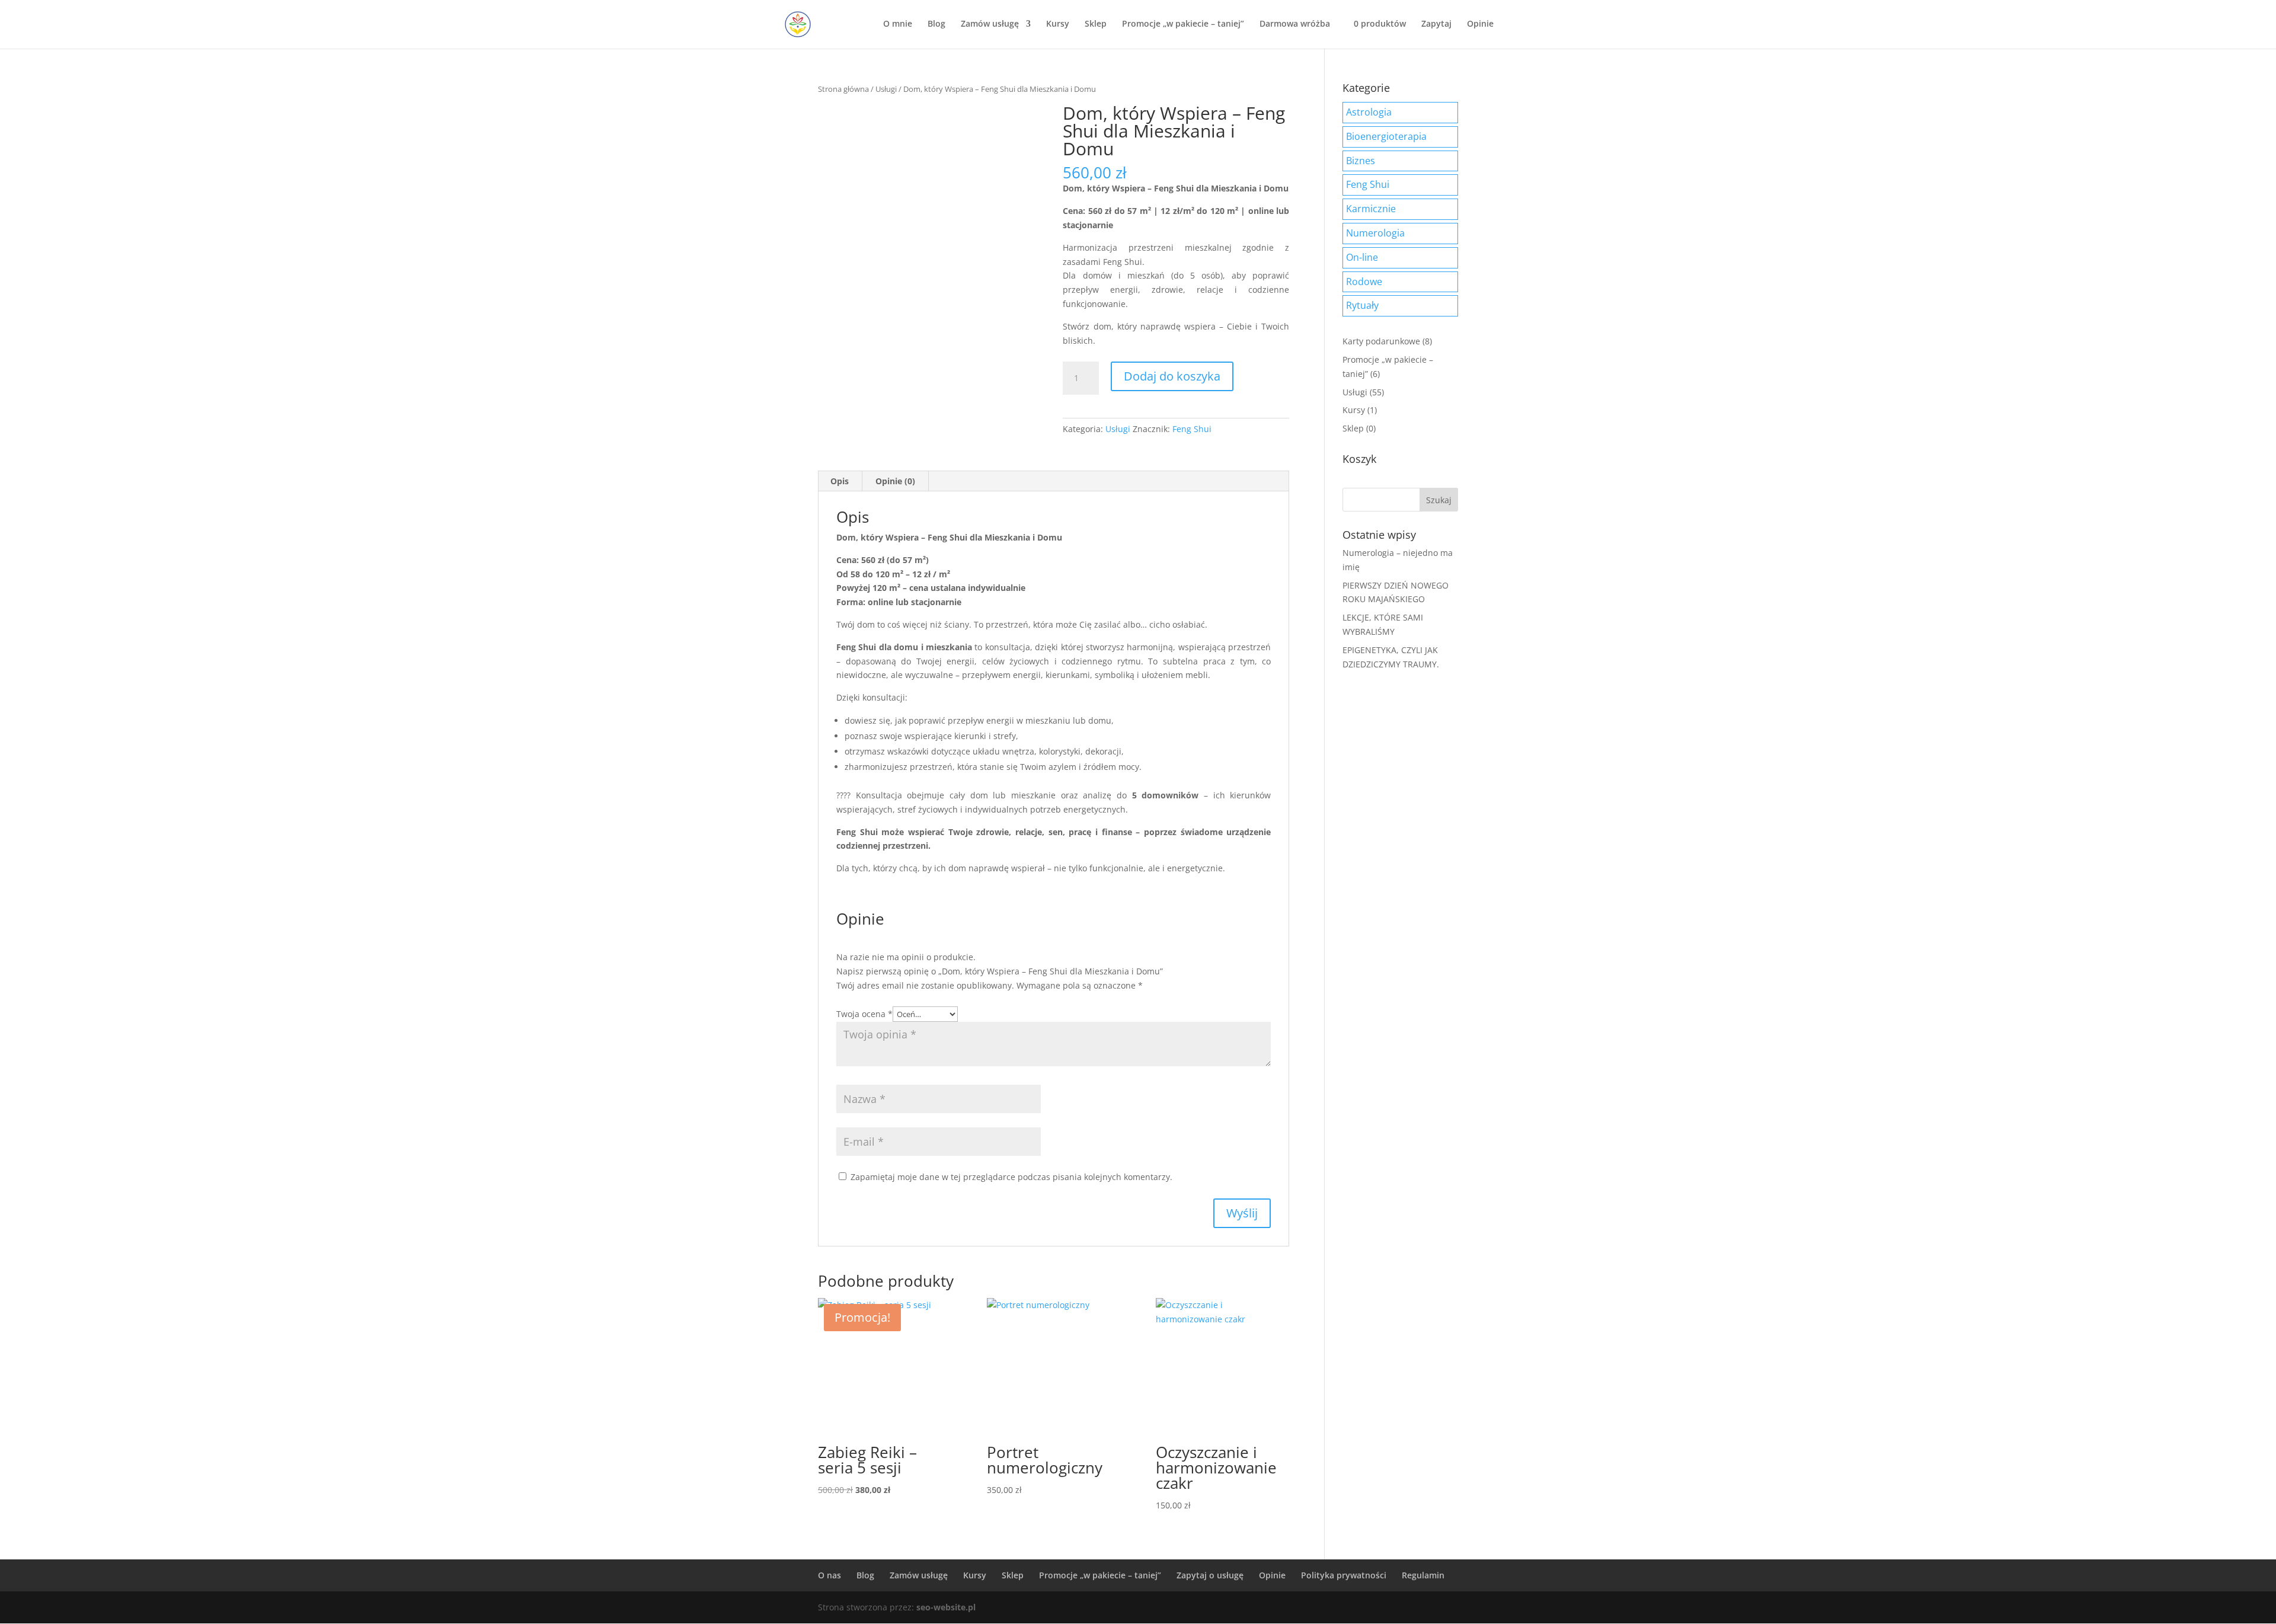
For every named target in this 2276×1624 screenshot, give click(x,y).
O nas (829, 1575)
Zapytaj (1436, 24)
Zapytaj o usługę (1210, 1575)
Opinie (1480, 24)
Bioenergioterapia (1386, 136)
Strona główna (843, 89)
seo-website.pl (946, 1607)
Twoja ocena (864, 1014)
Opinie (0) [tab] (895, 481)
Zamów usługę (990, 24)
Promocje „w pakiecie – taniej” (1183, 24)
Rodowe (1364, 282)
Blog (936, 24)
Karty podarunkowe (1381, 341)
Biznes (1361, 161)
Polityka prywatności (1344, 1575)
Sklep (1096, 24)
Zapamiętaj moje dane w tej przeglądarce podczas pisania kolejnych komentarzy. (1011, 1177)
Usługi (886, 89)
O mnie (898, 24)
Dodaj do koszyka (1172, 376)
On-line (1362, 257)
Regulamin (1423, 1575)
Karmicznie (1371, 209)
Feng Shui (1192, 429)
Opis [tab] (840, 481)
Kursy (1058, 24)
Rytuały (1362, 305)
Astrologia (1369, 112)
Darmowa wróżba (1295, 24)
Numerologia (1375, 233)
